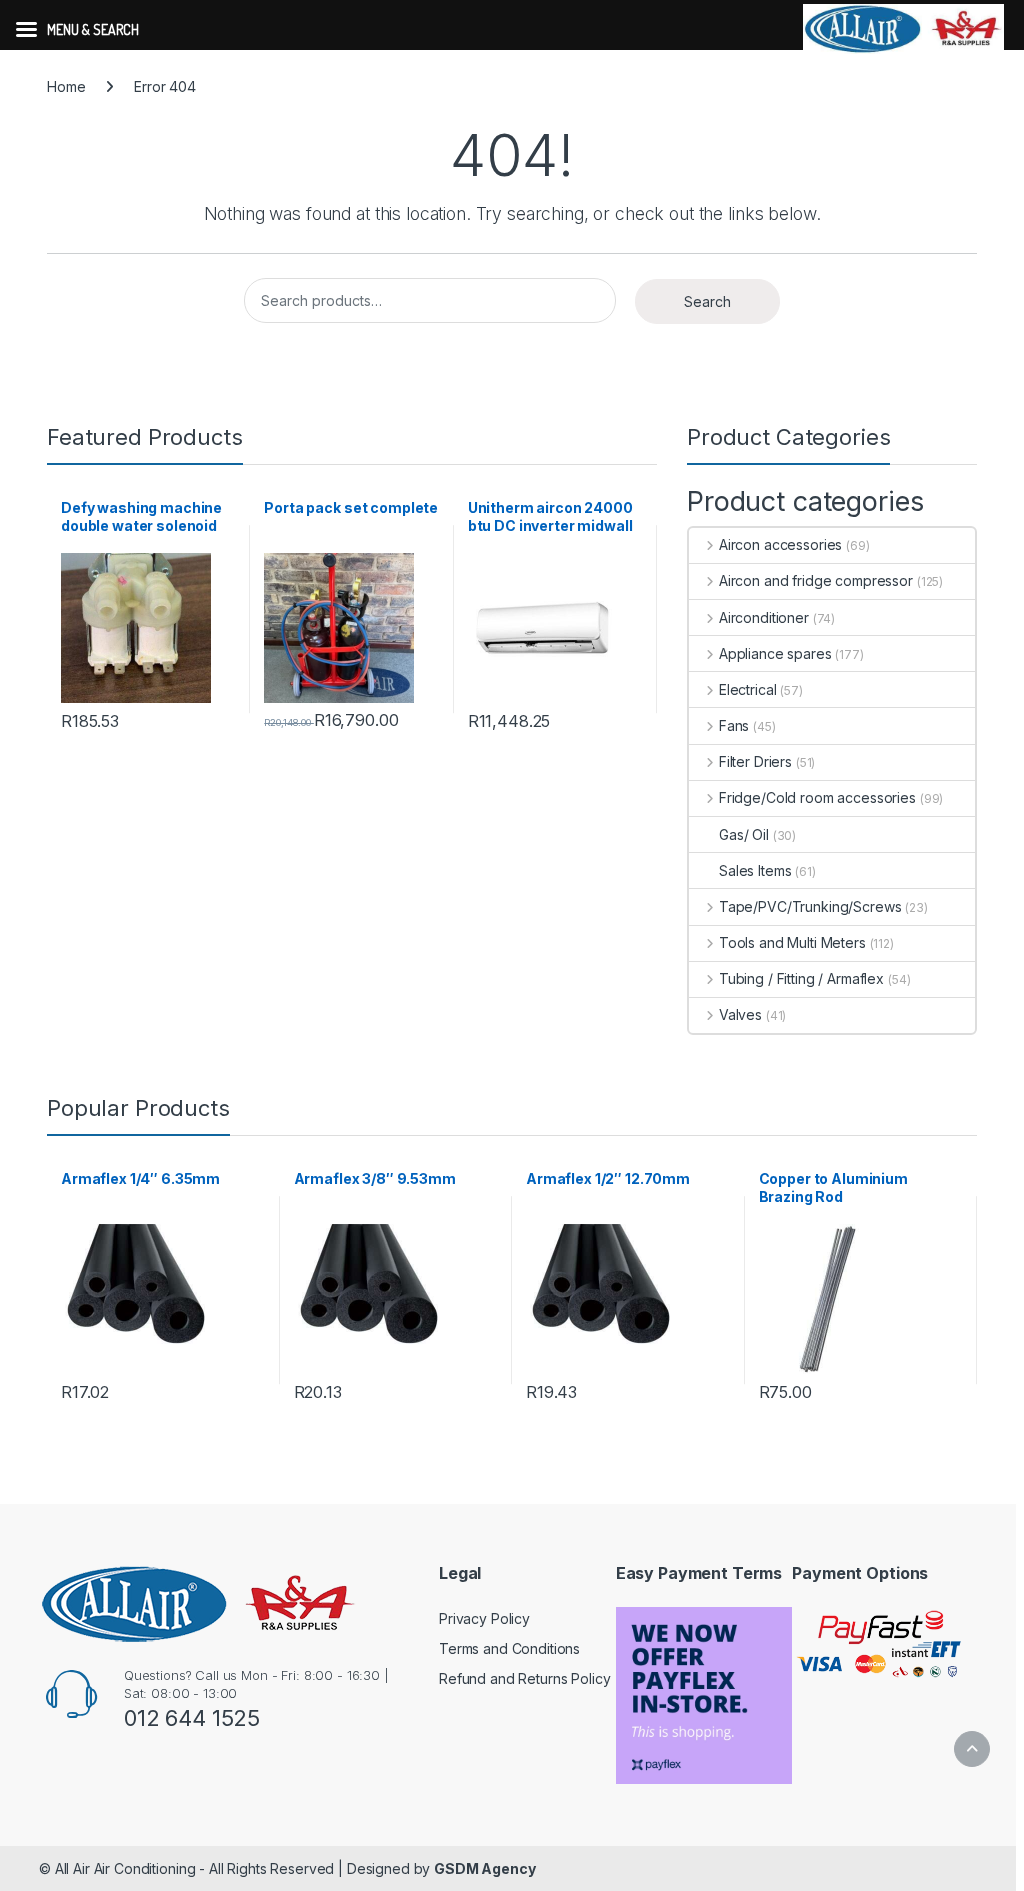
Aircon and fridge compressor (816, 580)
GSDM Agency (484, 1868)
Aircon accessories (780, 544)
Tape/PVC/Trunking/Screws (810, 906)
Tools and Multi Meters (792, 942)
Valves (740, 1014)
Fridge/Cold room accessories (817, 797)
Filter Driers (755, 761)
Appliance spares (775, 653)
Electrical (747, 689)
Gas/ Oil (744, 834)
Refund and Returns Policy (525, 1678)
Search (707, 301)
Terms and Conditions (509, 1648)
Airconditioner (764, 617)
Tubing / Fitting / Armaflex (801, 978)
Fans (734, 725)
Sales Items (755, 870)
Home (66, 86)
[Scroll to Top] (972, 1749)
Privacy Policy (484, 1618)
